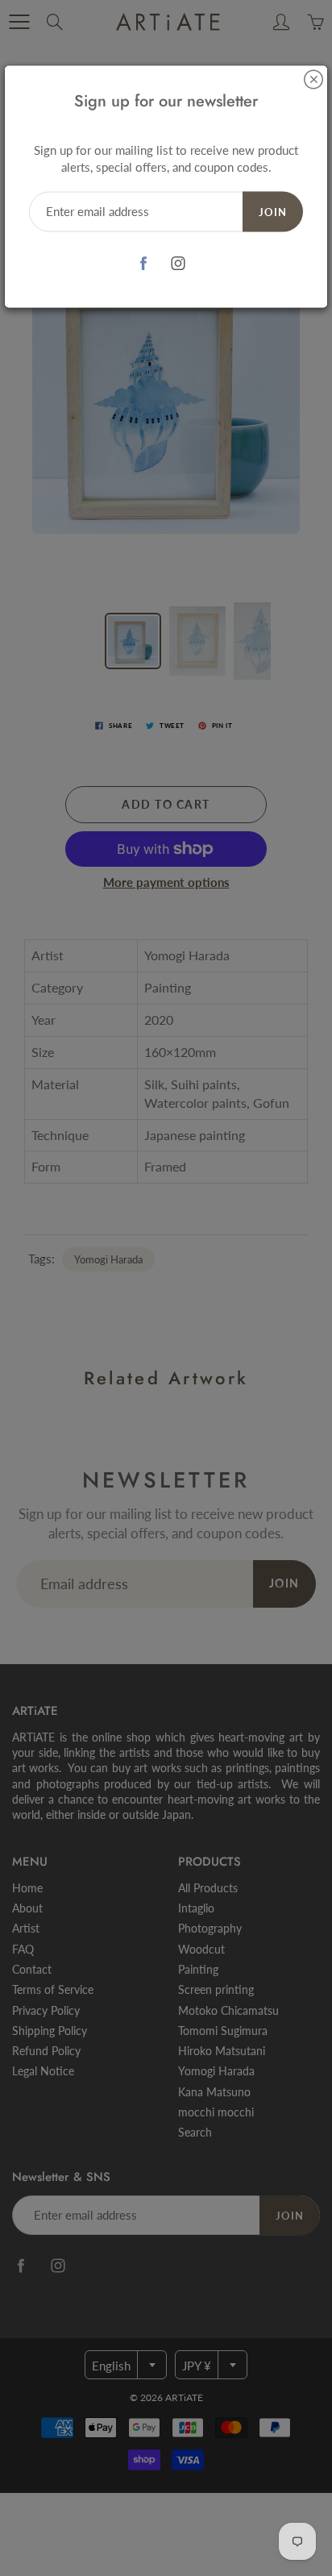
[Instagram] (178, 263)
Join (273, 212)
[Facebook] (143, 263)
